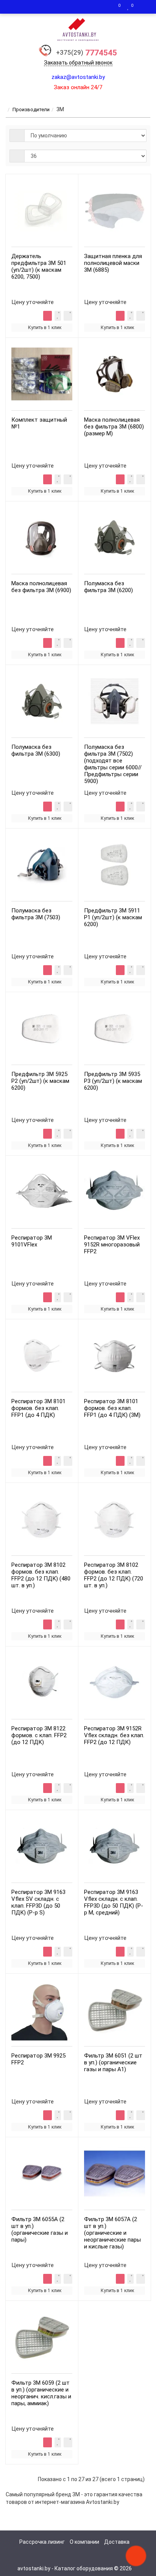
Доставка (117, 2542)
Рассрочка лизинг (42, 2542)
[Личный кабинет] (143, 7)
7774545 (87, 53)
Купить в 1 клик (45, 328)
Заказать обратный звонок (78, 63)
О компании (84, 2542)
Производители (31, 109)
